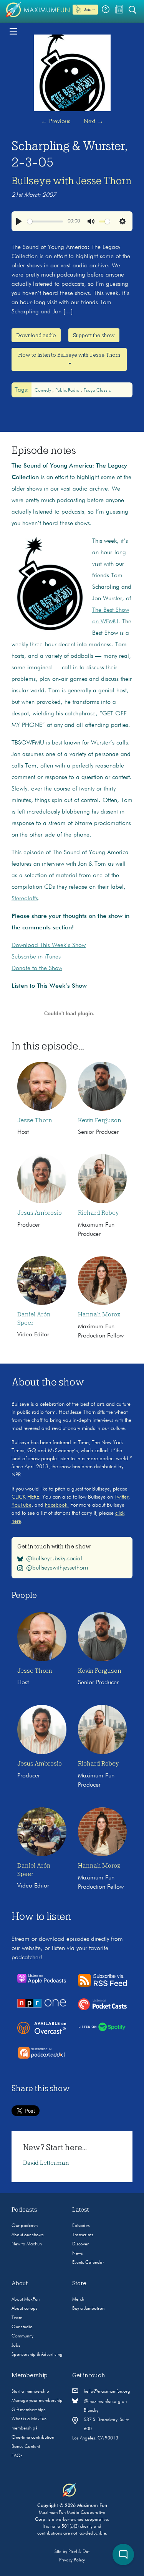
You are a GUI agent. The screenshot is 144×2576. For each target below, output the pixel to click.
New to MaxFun (27, 2244)
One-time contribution (33, 2438)
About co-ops (25, 2309)
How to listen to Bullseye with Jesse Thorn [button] (69, 355)
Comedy (43, 390)
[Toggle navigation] (13, 31)
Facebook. (57, 1505)
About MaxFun (26, 2299)
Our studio (22, 2327)
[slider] (45, 222)
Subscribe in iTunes (36, 957)
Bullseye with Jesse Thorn (72, 181)
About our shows (28, 2235)
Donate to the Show (37, 968)
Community (22, 2336)
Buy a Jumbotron (88, 2309)
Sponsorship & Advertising (37, 2355)
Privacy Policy (72, 2560)
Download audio (36, 335)
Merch (78, 2299)
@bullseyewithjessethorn (57, 1568)
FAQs (17, 2456)
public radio (68, 390)
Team (17, 2318)
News (78, 2253)
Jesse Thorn (35, 1120)
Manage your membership (37, 2401)
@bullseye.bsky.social (54, 1558)
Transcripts (83, 2235)
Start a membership (30, 2392)
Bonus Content (26, 2447)
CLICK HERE (25, 1497)
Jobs (16, 2345)
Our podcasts (25, 2226)
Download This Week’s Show (49, 945)
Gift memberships (29, 2410)
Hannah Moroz (99, 1314)
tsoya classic (97, 390)
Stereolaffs (25, 899)
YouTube (22, 1505)
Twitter (121, 1497)
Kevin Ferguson (100, 1120)
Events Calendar (88, 2263)
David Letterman (46, 2163)
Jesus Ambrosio (40, 1213)
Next (94, 122)
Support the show (94, 335)
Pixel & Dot (79, 2552)
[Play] (19, 221)
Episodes (81, 2226)
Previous (56, 122)
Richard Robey (98, 1213)
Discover (80, 2244)
